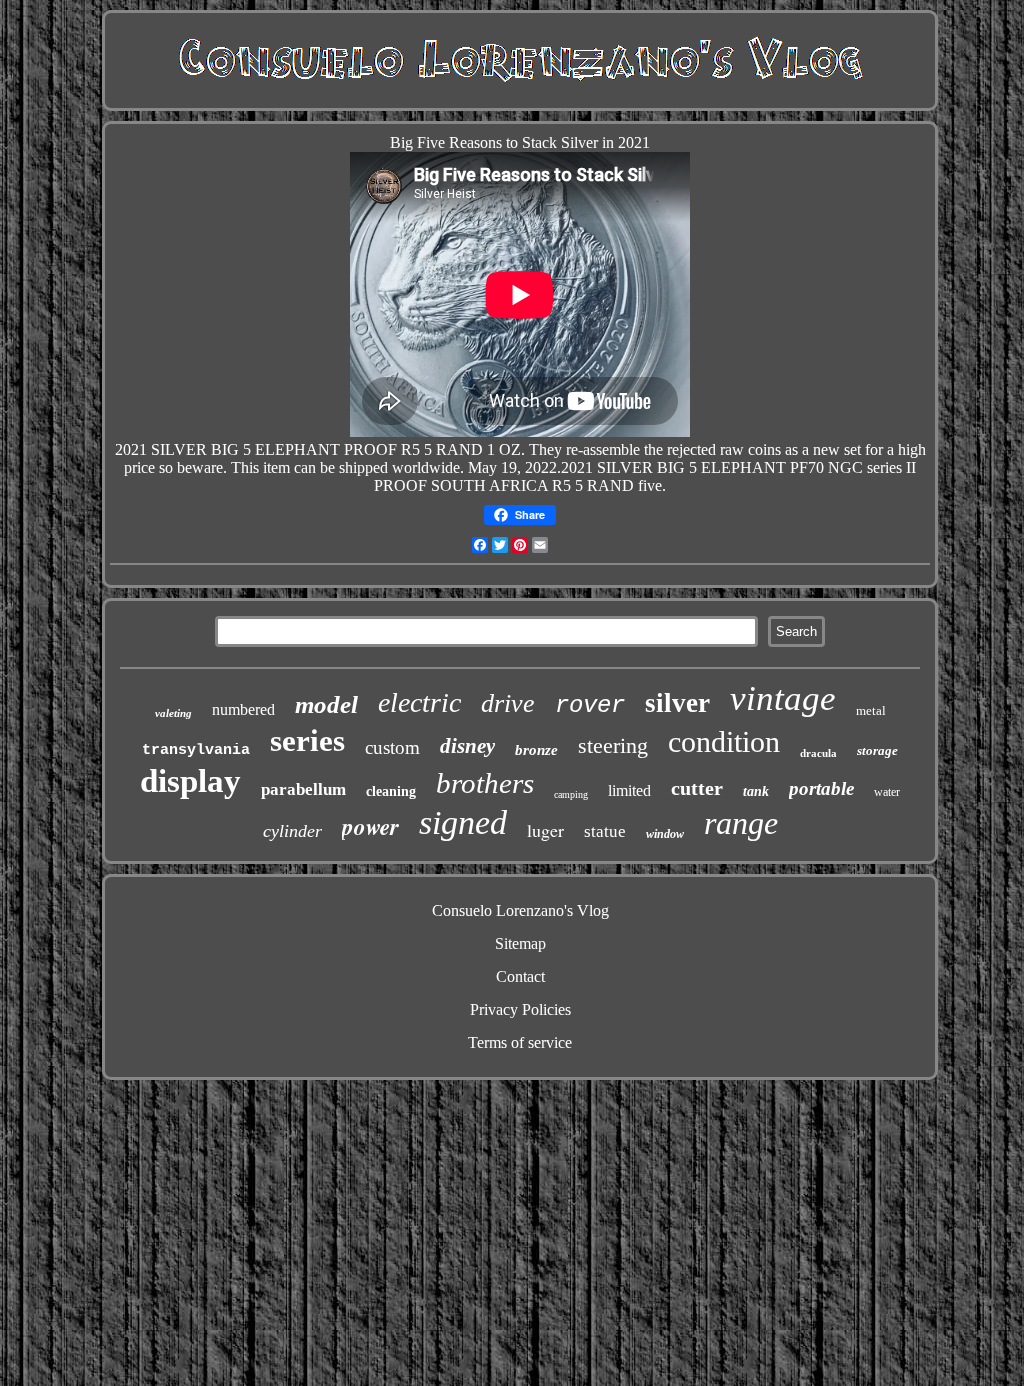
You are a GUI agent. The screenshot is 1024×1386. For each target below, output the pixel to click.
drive (508, 703)
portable (821, 788)
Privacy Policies (520, 1009)
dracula (818, 753)
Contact (520, 976)
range (741, 823)
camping (571, 794)
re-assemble (603, 449)
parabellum (303, 789)
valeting (173, 713)
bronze (536, 750)
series (307, 740)
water (887, 792)
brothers (485, 783)
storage (877, 750)
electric (419, 702)
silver (677, 703)
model (326, 704)
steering (613, 745)
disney (467, 746)
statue (605, 831)
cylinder (292, 831)
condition (724, 741)
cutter (697, 788)
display (190, 781)
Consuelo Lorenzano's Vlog (520, 910)
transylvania (196, 750)
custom (392, 747)
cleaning (391, 791)
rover (590, 705)
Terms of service (520, 1042)
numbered (243, 709)
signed (463, 822)
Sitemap (520, 943)
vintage (783, 698)
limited (629, 790)
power (370, 826)
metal (871, 710)
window (665, 834)
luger (545, 830)
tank (756, 791)
